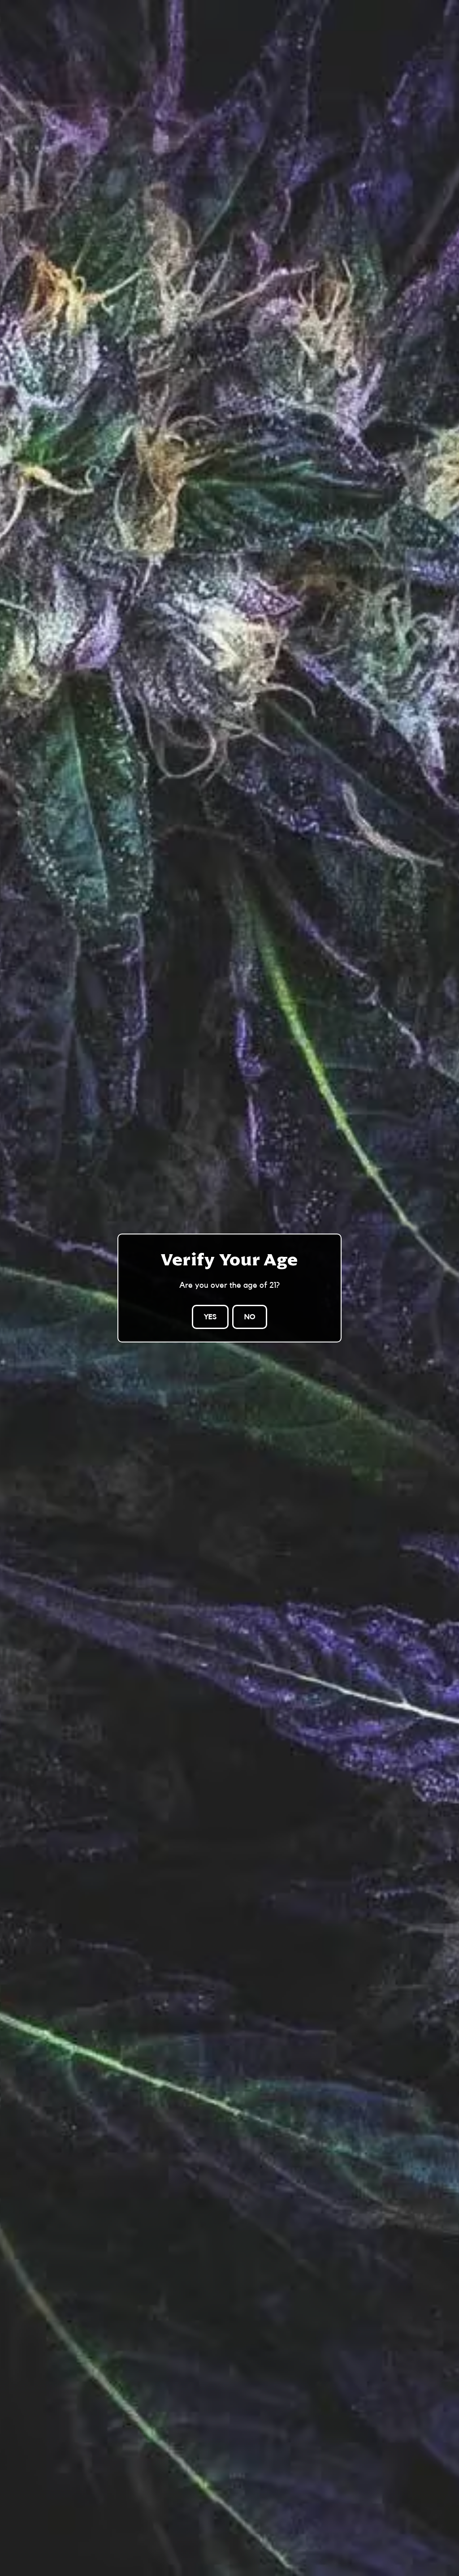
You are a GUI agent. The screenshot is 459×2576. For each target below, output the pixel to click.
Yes (210, 1317)
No (250, 1317)
